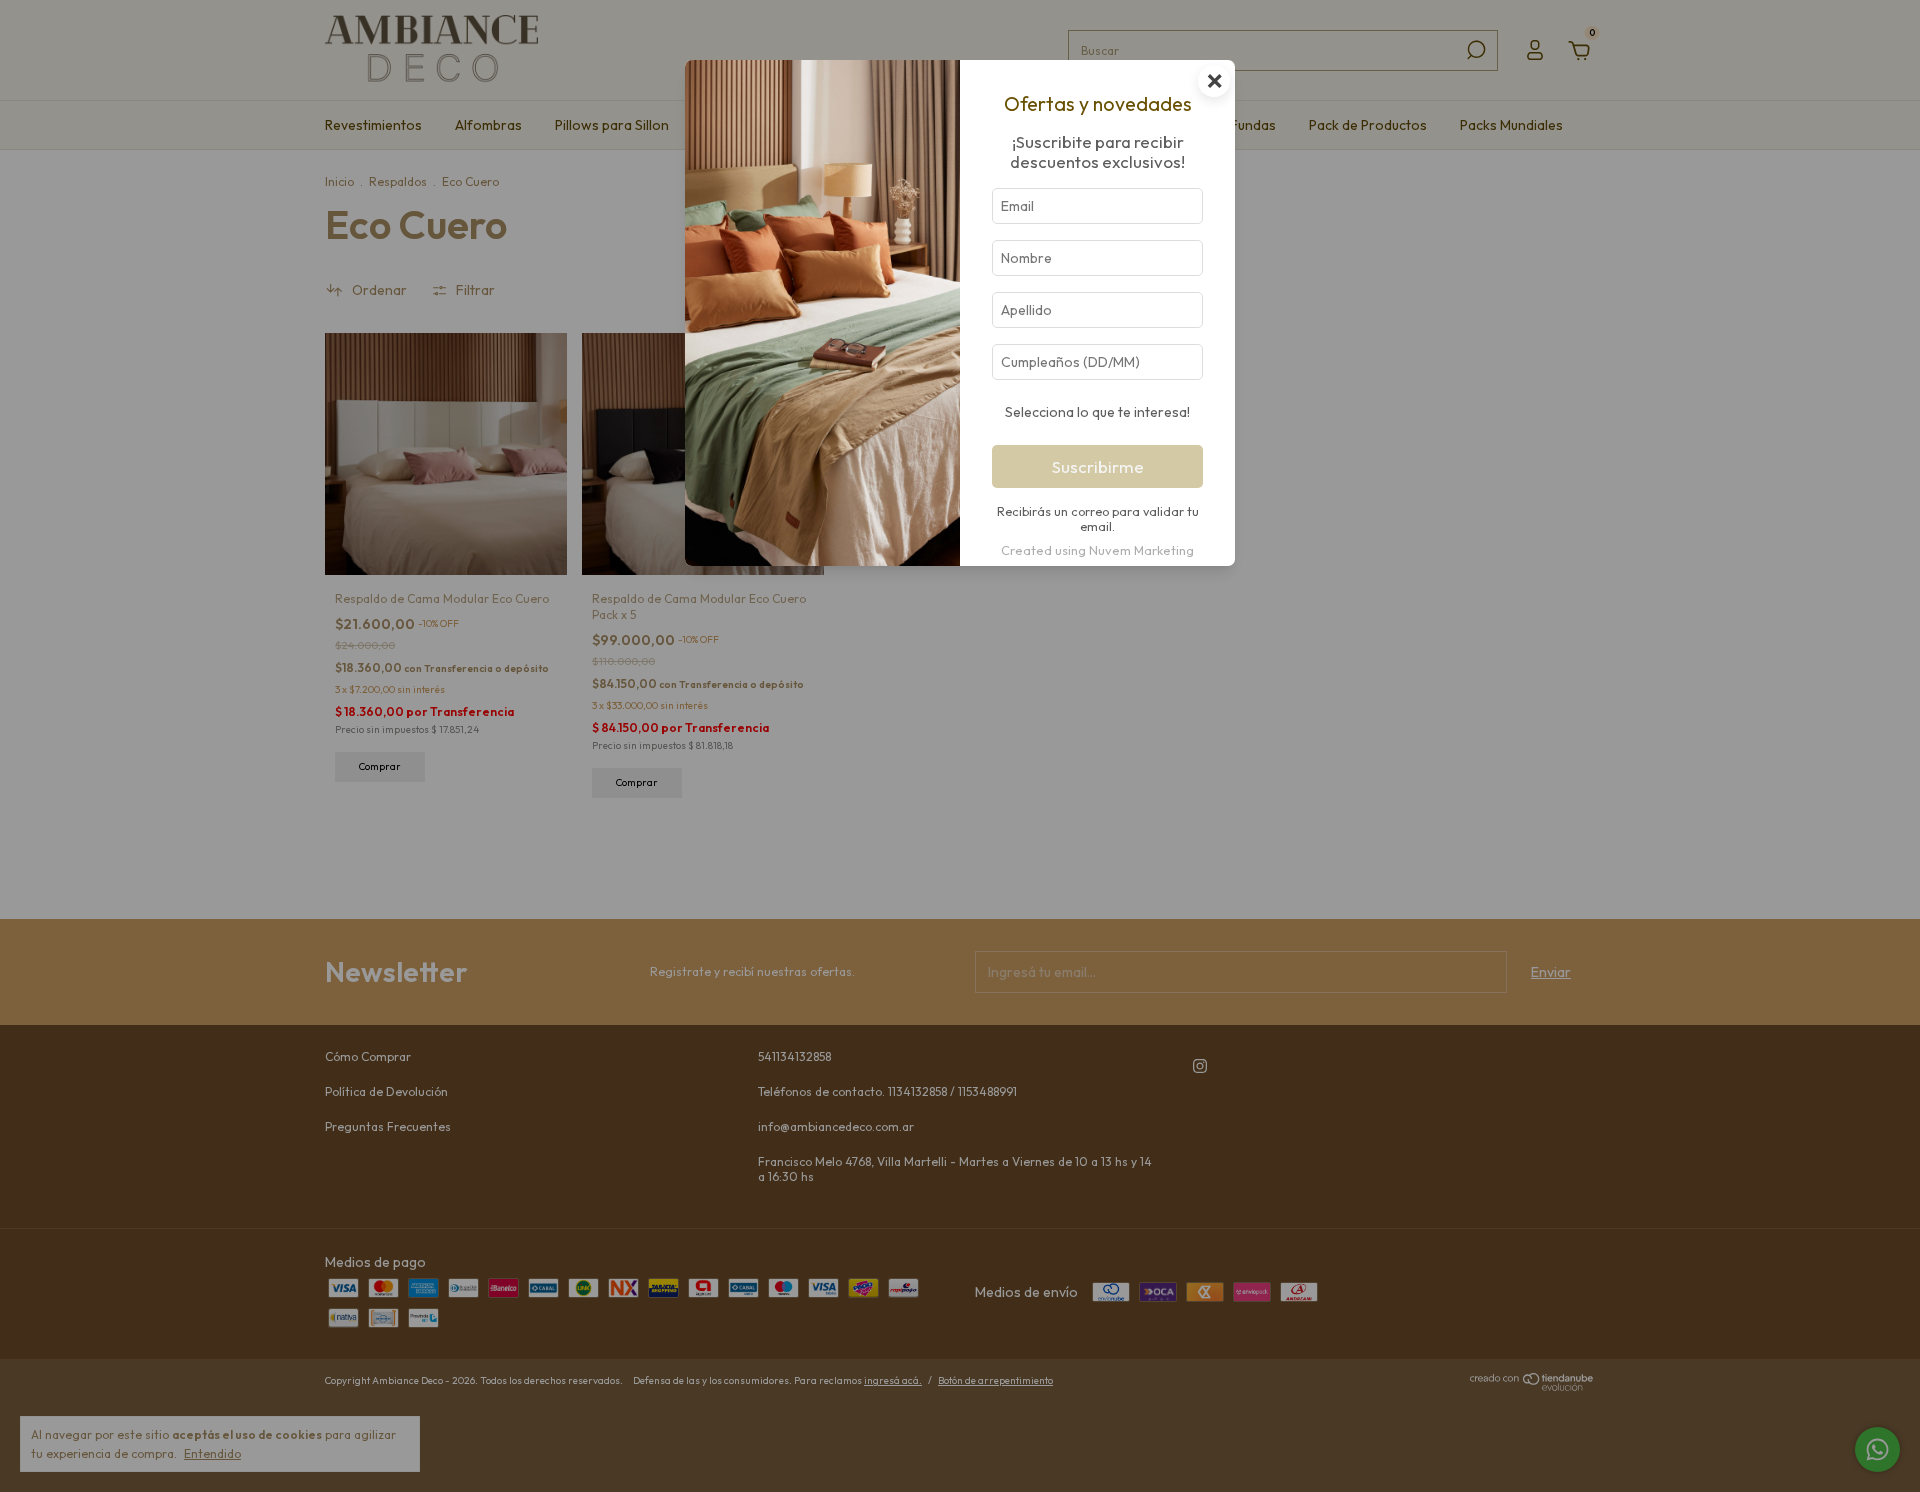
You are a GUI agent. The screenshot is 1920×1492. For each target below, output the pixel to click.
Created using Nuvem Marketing (1097, 550)
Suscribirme (1098, 466)
